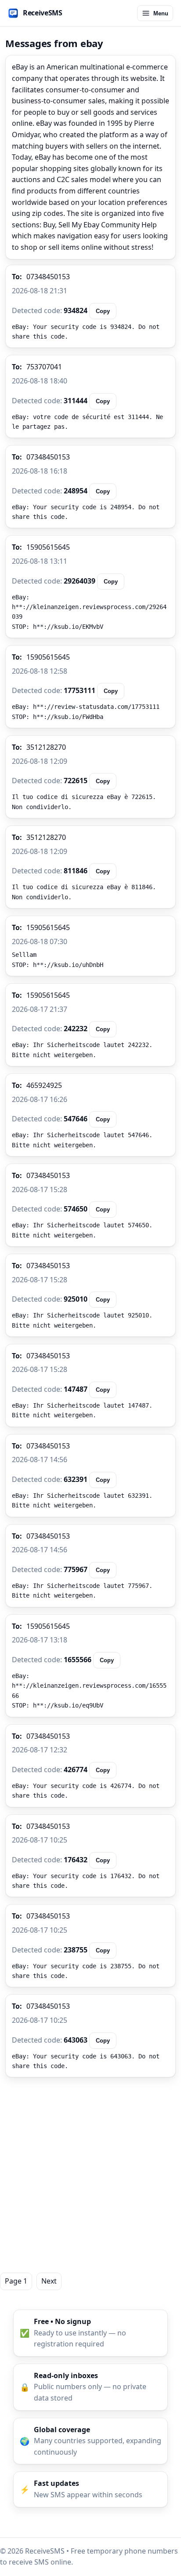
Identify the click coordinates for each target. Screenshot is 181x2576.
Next (49, 2281)
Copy (103, 311)
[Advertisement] (90, 2175)
